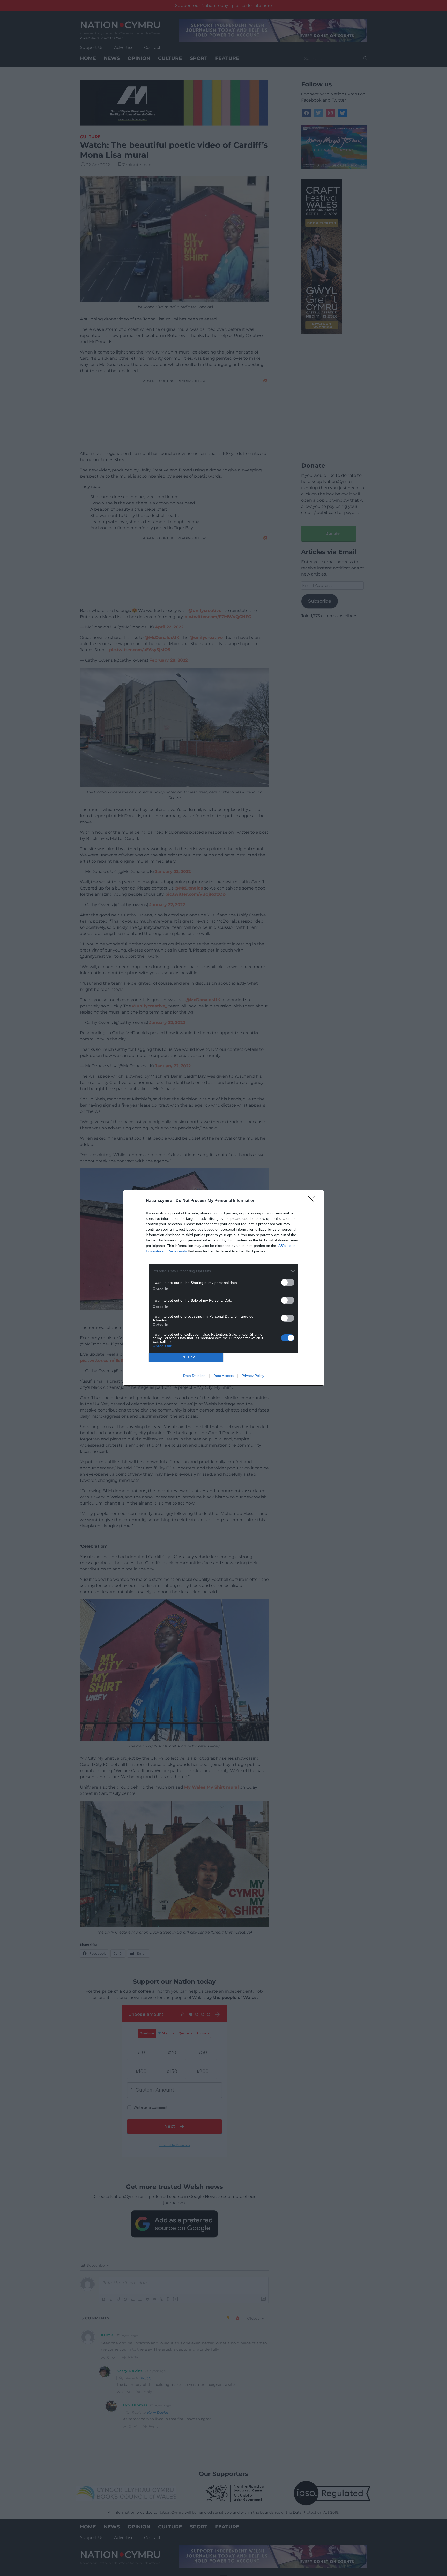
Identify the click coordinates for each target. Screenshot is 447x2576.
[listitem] (224, 1271)
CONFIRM (186, 1357)
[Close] (313, 1201)
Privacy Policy (253, 1376)
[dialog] (224, 1288)
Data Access (224, 1376)
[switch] (288, 1282)
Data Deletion (194, 1376)
